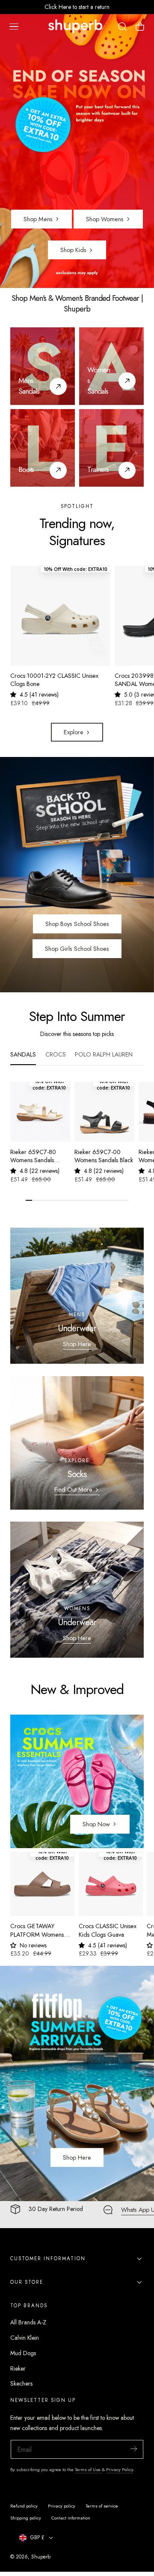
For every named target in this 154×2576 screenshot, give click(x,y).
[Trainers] (111, 448)
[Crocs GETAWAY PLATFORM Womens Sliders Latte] (42, 1884)
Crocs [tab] (56, 1054)
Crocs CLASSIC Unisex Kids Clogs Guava (108, 1930)
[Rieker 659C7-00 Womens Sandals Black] (104, 1112)
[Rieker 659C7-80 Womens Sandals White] (40, 1112)
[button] (14, 27)
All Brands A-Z (28, 2322)
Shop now (96, 1824)
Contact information (71, 2518)
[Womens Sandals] (127, 381)
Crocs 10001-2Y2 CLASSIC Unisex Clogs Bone (54, 680)
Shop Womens (105, 219)
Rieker (18, 2368)
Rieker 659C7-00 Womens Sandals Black (104, 1156)
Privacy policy (62, 2506)
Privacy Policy (120, 2469)
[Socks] (77, 1443)
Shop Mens (38, 219)
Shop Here (77, 1344)
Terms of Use (88, 2469)
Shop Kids (73, 250)
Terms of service (102, 2506)
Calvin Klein (25, 2338)
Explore (74, 732)
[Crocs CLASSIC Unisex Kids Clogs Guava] (111, 1884)
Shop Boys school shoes (77, 924)
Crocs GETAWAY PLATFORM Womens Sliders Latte (37, 1931)
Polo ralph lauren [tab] (104, 1054)
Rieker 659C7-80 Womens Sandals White (33, 1156)
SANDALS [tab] (23, 1054)
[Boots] (43, 448)
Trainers (98, 469)
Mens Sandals (29, 386)
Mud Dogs (23, 2353)
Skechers (21, 2383)
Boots (26, 469)
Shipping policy (26, 2518)
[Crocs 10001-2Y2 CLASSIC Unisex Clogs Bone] (60, 616)
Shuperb (41, 2557)
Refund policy (24, 2506)
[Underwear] (77, 1296)
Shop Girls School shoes (77, 949)
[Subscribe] (133, 2449)
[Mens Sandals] (43, 366)
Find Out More (73, 1490)
